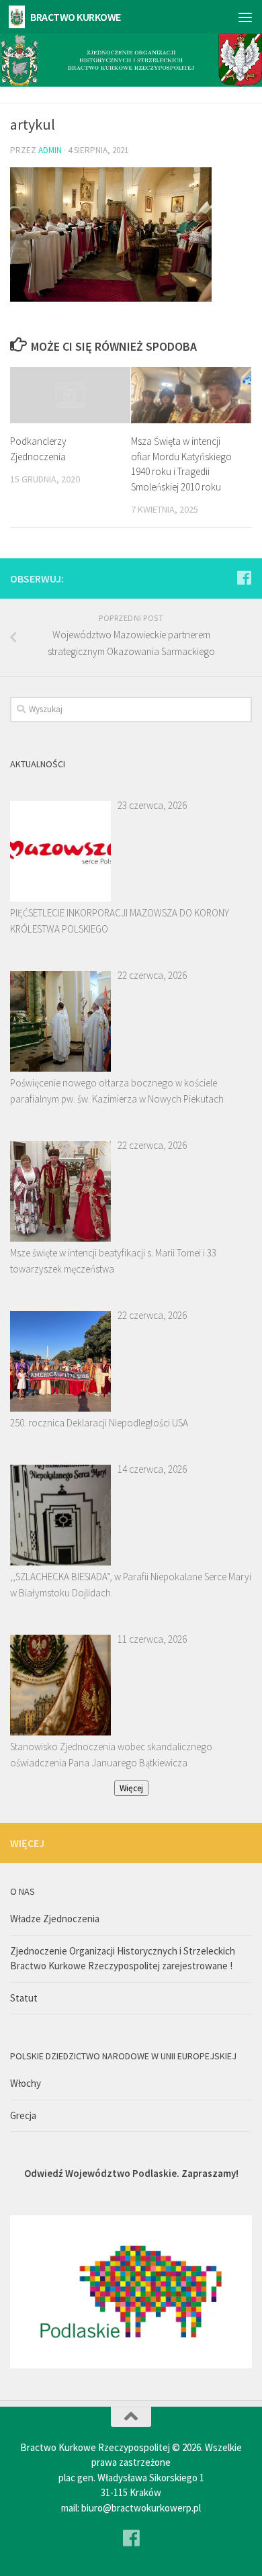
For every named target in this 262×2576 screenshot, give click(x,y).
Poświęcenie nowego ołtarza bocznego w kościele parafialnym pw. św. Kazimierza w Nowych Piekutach (117, 1091)
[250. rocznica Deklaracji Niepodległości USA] (60, 1361)
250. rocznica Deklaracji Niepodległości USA (99, 1423)
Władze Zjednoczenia (55, 1919)
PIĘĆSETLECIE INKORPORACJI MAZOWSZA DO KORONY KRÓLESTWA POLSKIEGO (120, 921)
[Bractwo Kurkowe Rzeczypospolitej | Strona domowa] (19, 17)
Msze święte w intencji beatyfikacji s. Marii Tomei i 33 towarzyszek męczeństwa (113, 1261)
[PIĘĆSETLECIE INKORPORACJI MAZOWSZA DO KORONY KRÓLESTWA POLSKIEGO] (60, 851)
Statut (24, 1998)
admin (50, 150)
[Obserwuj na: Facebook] (244, 578)
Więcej (131, 1788)
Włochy (26, 2083)
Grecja (23, 2115)
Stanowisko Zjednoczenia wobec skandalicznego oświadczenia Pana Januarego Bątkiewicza (111, 1755)
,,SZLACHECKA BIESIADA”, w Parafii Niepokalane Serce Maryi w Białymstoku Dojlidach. (131, 1585)
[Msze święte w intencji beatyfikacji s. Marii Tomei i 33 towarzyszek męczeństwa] (60, 1191)
